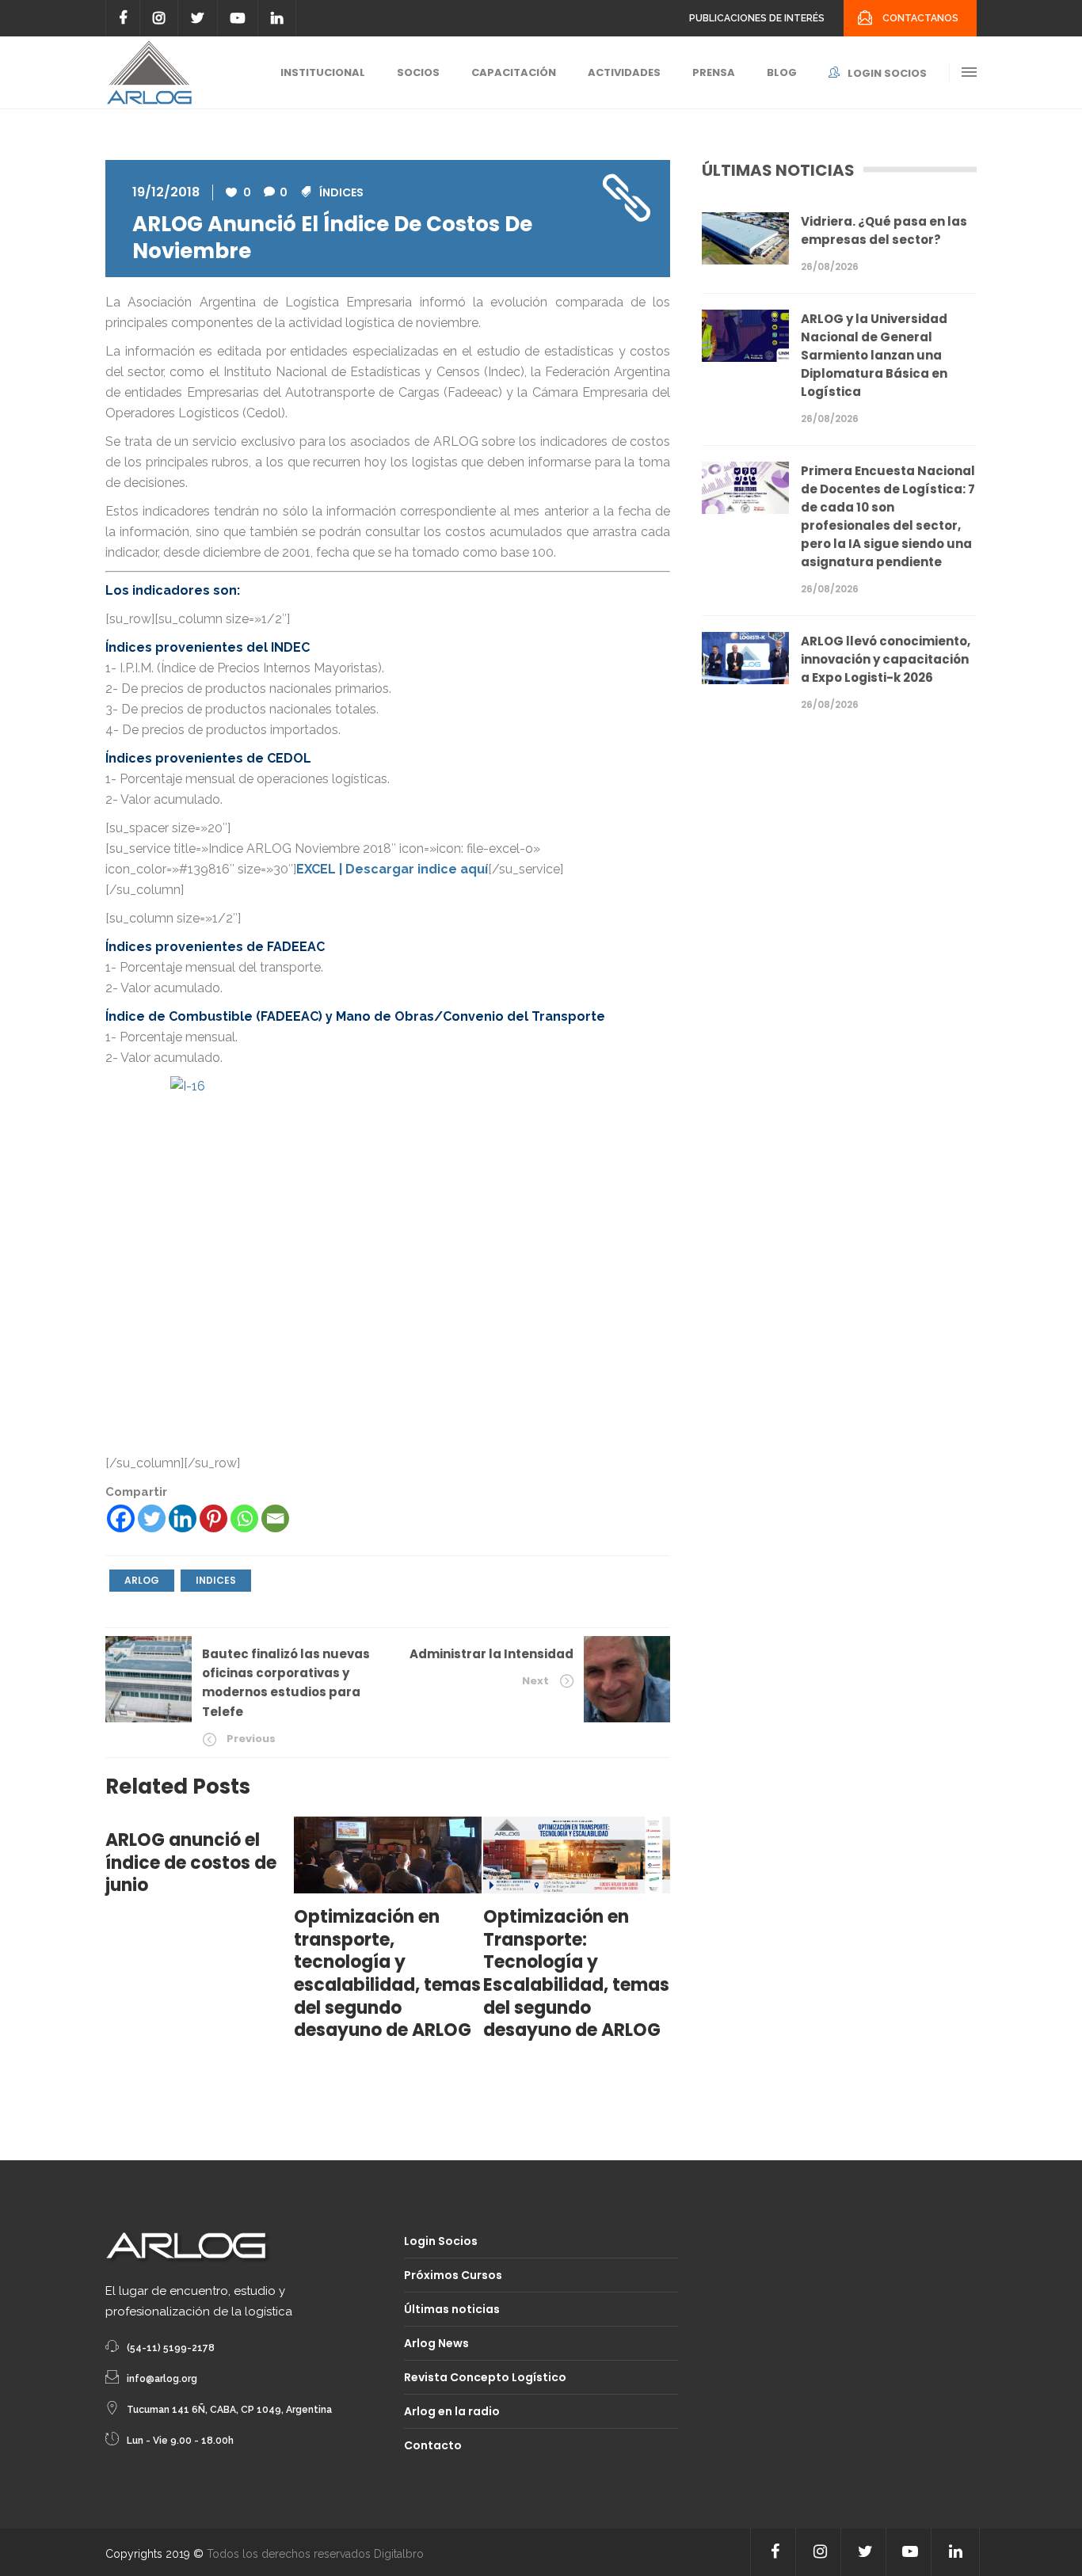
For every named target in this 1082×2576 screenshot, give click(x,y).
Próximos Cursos (453, 2275)
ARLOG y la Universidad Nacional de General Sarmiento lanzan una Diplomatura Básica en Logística (874, 355)
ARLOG (142, 1580)
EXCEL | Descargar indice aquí (392, 869)
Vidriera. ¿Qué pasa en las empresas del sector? (884, 230)
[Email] (275, 1518)
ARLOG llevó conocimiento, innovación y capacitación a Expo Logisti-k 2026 (886, 659)
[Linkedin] (183, 1518)
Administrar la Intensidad (491, 1654)
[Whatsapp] (244, 1518)
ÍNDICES (341, 192)
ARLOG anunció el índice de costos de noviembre (332, 238)
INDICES (216, 1580)
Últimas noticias (452, 2309)
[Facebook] (121, 1518)
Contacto (433, 2445)
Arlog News (436, 2343)
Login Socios (441, 2241)
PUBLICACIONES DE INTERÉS (757, 18)
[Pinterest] (213, 1518)
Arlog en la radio (452, 2411)
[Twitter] (152, 1518)
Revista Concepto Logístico (485, 2377)
